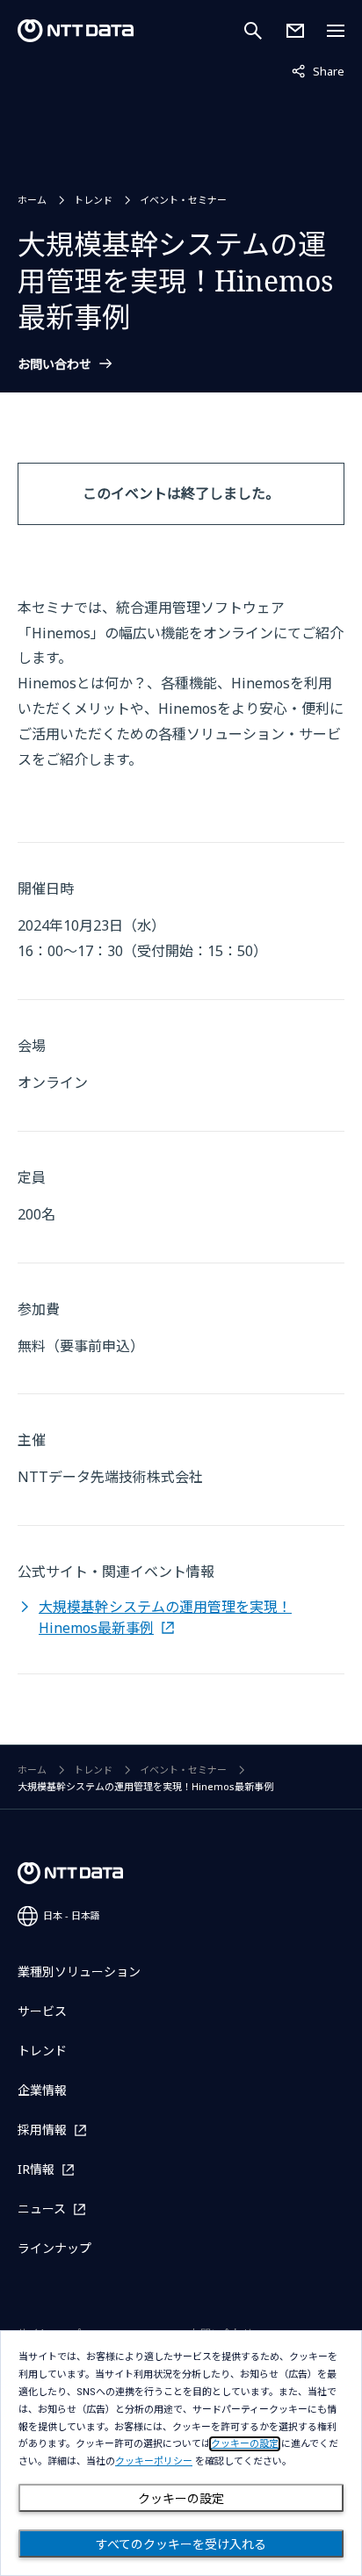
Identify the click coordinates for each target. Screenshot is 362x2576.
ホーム (32, 200)
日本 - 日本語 (72, 1915)
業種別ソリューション (79, 1972)
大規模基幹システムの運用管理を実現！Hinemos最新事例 (165, 1617)
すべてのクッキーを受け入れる (181, 2544)
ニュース (42, 2209)
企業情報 (42, 2090)
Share (318, 71)
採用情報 (42, 2130)
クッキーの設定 (181, 2499)
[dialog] (181, 2453)
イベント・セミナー (183, 200)
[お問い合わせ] (295, 31)
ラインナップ (54, 2248)
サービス (42, 2011)
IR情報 (36, 2169)
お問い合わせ (54, 364)
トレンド (93, 200)
